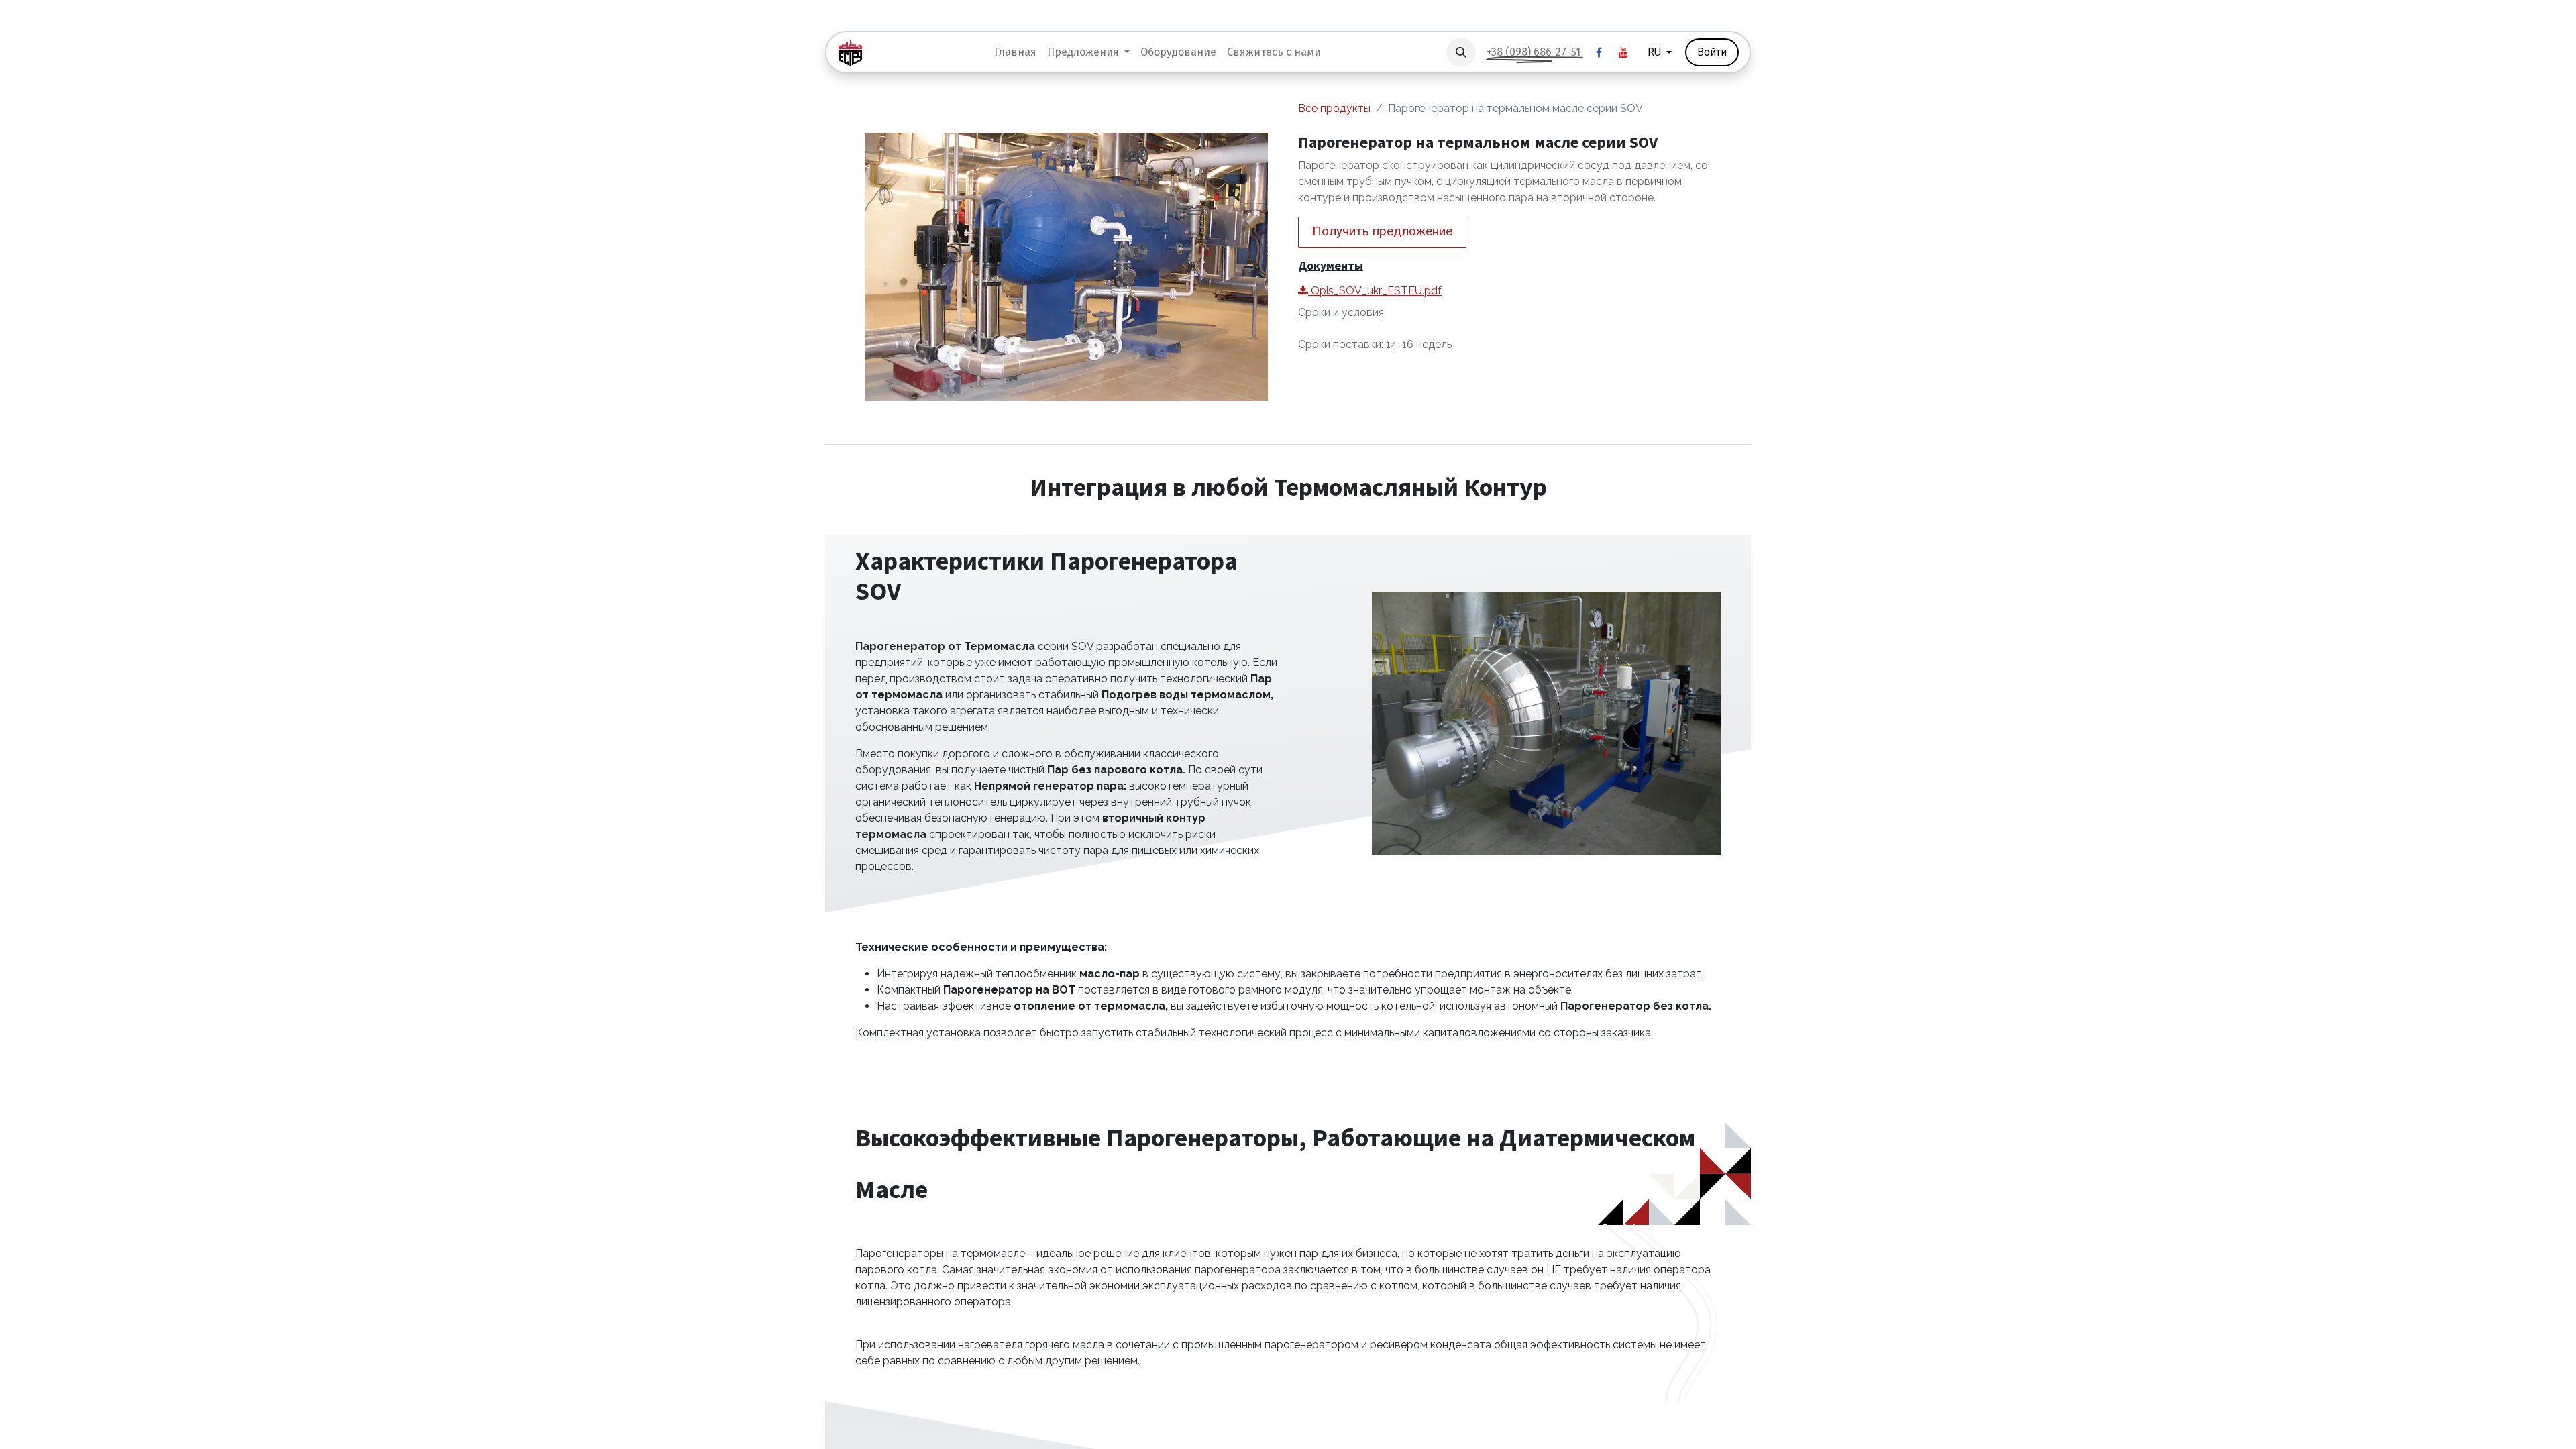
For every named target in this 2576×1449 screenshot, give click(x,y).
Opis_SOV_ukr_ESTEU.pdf (1375, 291)
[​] (1599, 52)
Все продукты (1334, 108)
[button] (1461, 52)
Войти (1712, 52)
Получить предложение (1382, 231)
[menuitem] (1015, 52)
